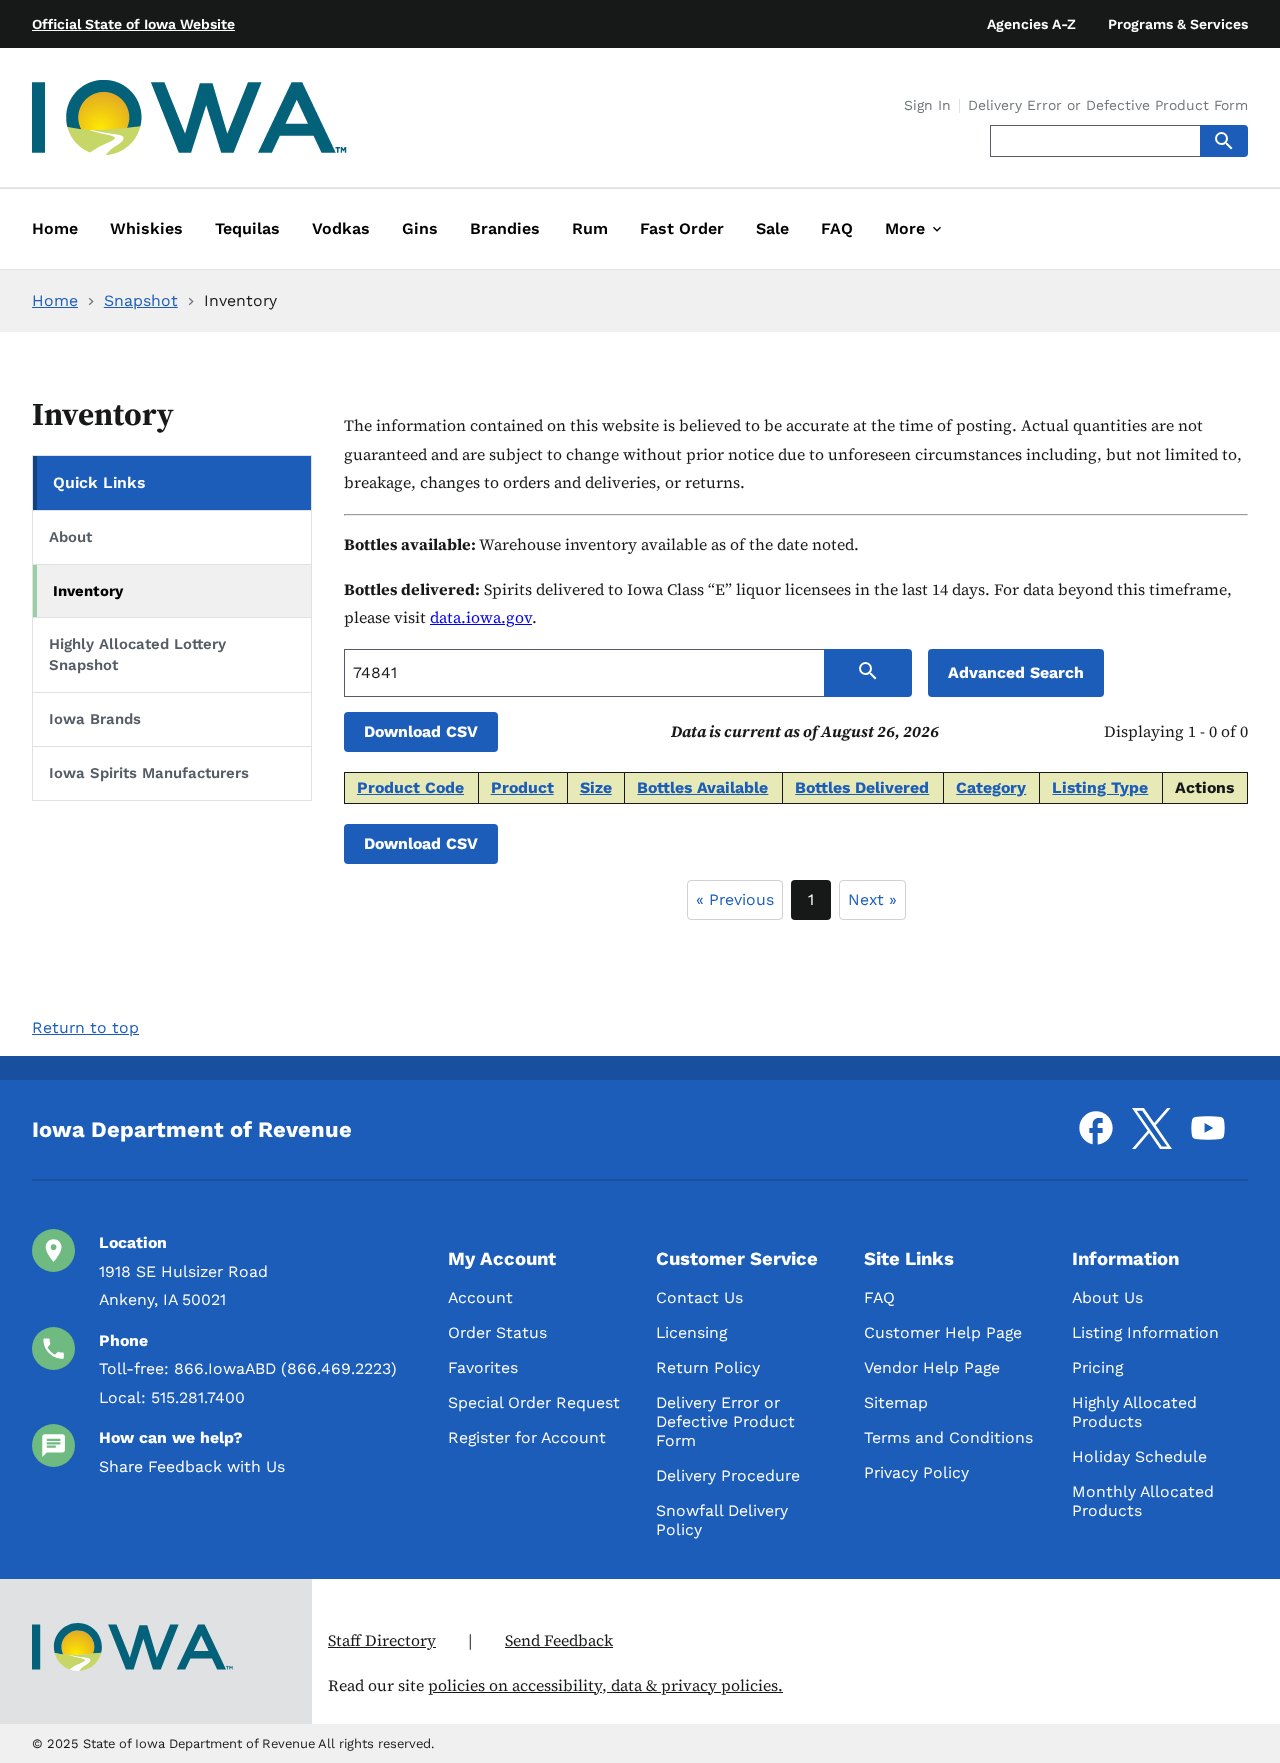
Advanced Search (1016, 672)
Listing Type (1100, 787)
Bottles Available (702, 787)
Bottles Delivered (862, 787)
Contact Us (699, 1297)
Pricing (1097, 1367)
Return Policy (708, 1367)
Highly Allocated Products (1134, 1412)
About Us (1107, 1297)
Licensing (691, 1332)
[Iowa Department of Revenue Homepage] (190, 121)
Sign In (927, 106)
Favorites (483, 1367)
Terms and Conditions (948, 1437)
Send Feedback (559, 1640)
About (70, 537)
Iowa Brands (95, 719)
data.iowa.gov (481, 617)
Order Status (497, 1332)
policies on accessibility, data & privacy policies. (605, 1685)
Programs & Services (1178, 24)
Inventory (88, 591)
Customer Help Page (943, 1332)
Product (522, 787)
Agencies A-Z (1031, 24)
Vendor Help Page (932, 1367)
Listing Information (1145, 1332)
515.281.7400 (198, 1397)
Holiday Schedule (1139, 1456)
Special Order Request (534, 1402)
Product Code (410, 787)
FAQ (879, 1297)
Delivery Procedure (728, 1475)
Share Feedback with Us (192, 1466)
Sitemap (896, 1402)
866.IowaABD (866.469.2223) (285, 1368)
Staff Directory (382, 1640)
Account (480, 1297)
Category (991, 787)
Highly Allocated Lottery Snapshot (137, 654)
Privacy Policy (916, 1472)
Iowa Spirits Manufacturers (149, 773)
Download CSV (421, 731)
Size (596, 787)
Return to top (85, 1027)
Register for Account (527, 1437)
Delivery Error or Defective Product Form (1108, 106)
